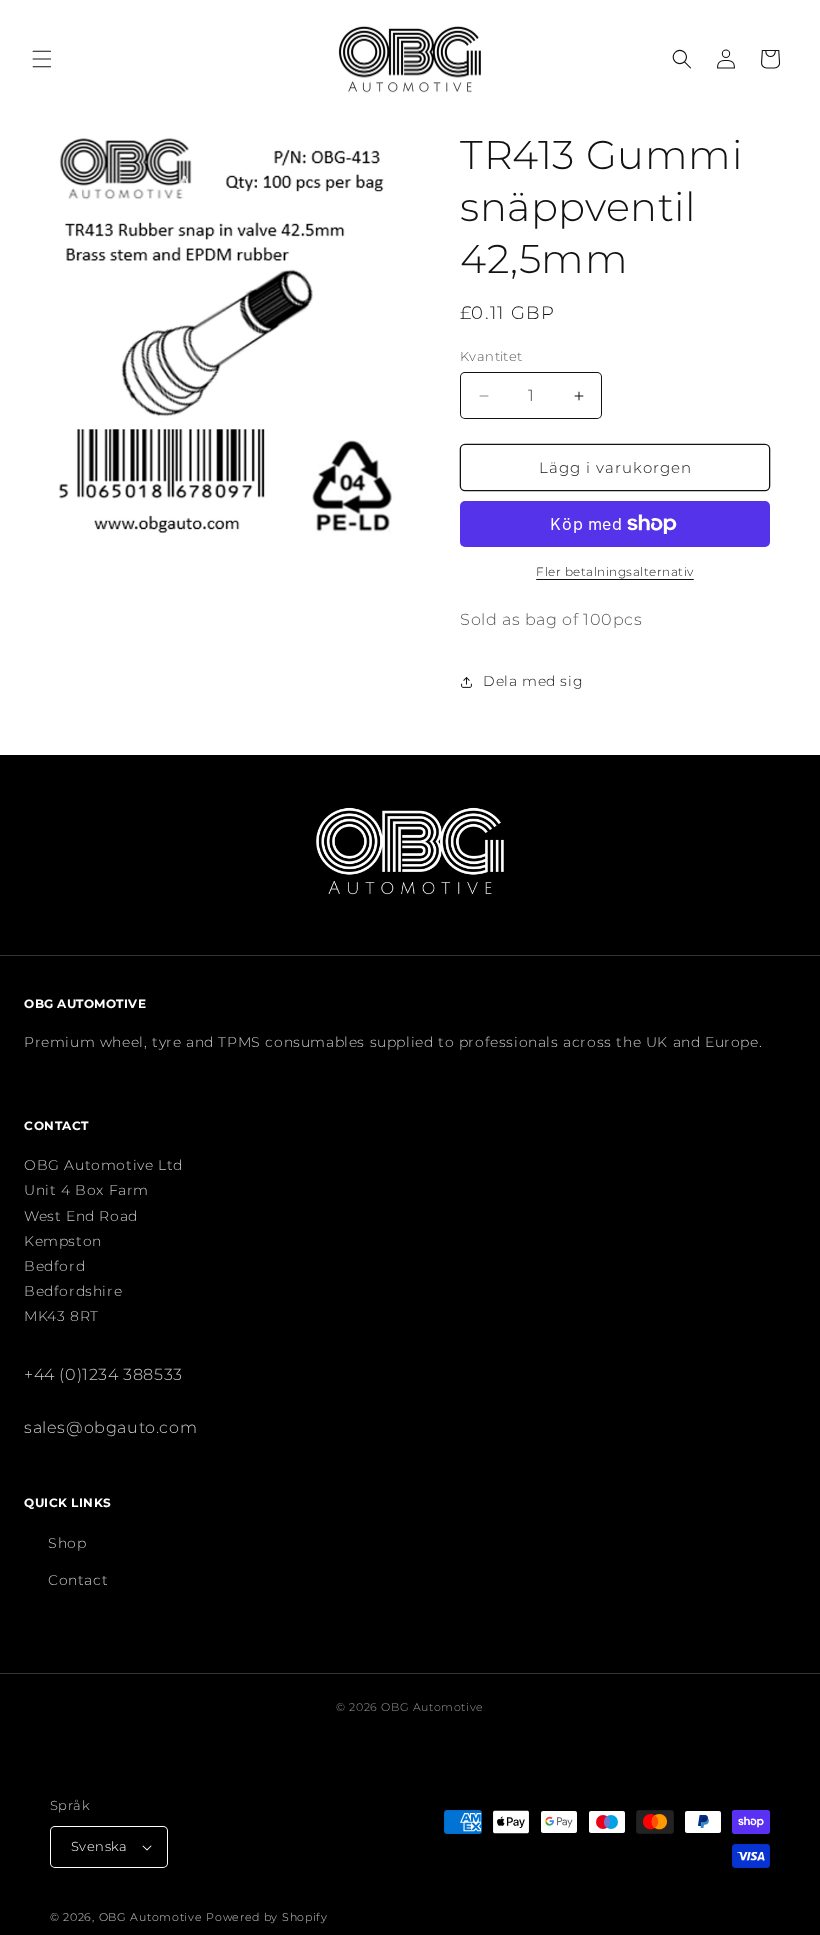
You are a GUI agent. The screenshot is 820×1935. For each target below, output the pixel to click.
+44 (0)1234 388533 (103, 1374)
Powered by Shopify (267, 1917)
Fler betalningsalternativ (615, 571)
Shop (67, 1543)
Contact (78, 1580)
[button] (42, 59)
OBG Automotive (151, 1917)
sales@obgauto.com (110, 1427)
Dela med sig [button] (533, 681)
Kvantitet (491, 356)
